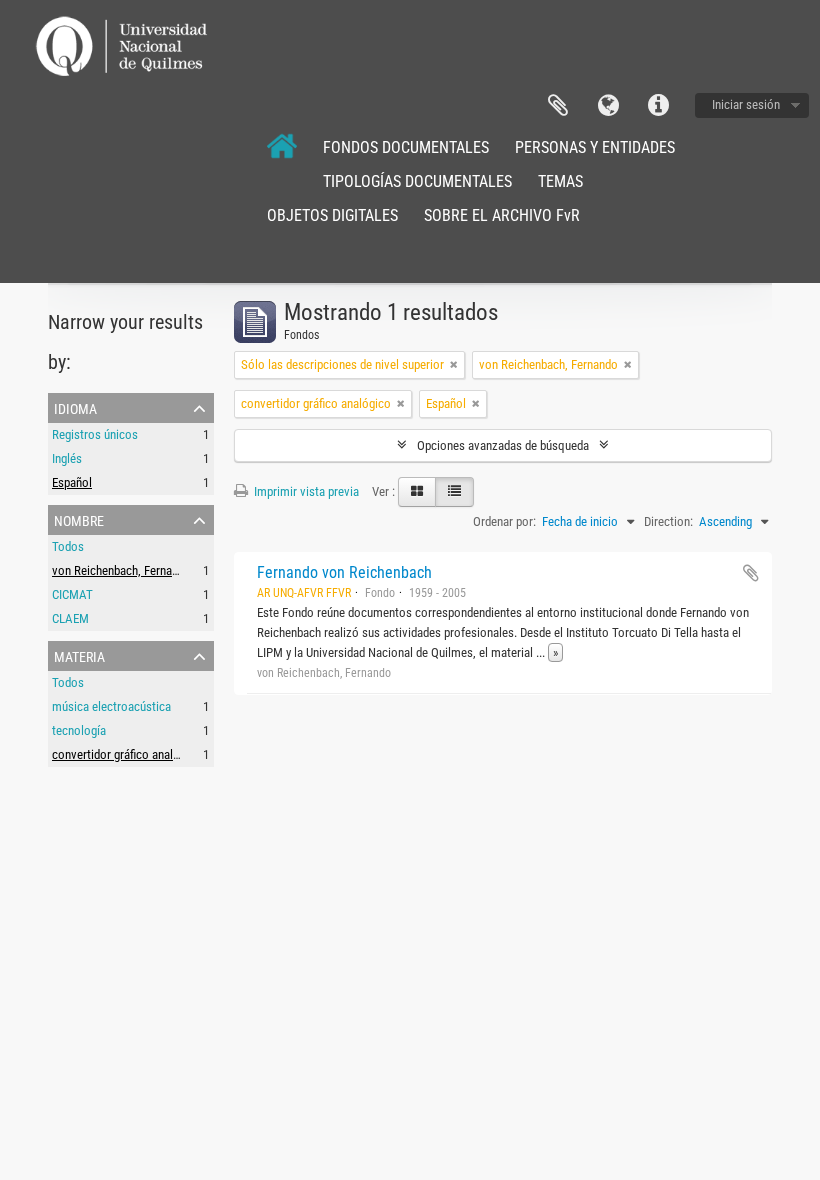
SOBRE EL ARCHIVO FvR (502, 215)
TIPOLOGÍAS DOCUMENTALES (417, 181)
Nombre (79, 519)
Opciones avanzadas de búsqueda (503, 445)
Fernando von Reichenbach (344, 572)
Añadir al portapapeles (751, 573)
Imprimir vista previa (305, 491)
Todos (68, 546)
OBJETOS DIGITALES (332, 215)
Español (72, 482)
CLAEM (70, 618)
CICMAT (72, 594)
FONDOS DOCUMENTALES (406, 147)
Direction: (668, 521)
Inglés (67, 458)
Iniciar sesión (746, 104)
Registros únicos (95, 434)
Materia (79, 655)
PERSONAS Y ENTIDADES (595, 147)
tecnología (79, 730)
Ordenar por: (504, 521)
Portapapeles (558, 106)
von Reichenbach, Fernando (121, 570)
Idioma (608, 106)
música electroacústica (111, 706)
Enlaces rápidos (658, 106)
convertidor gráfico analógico (127, 754)
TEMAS (560, 181)
